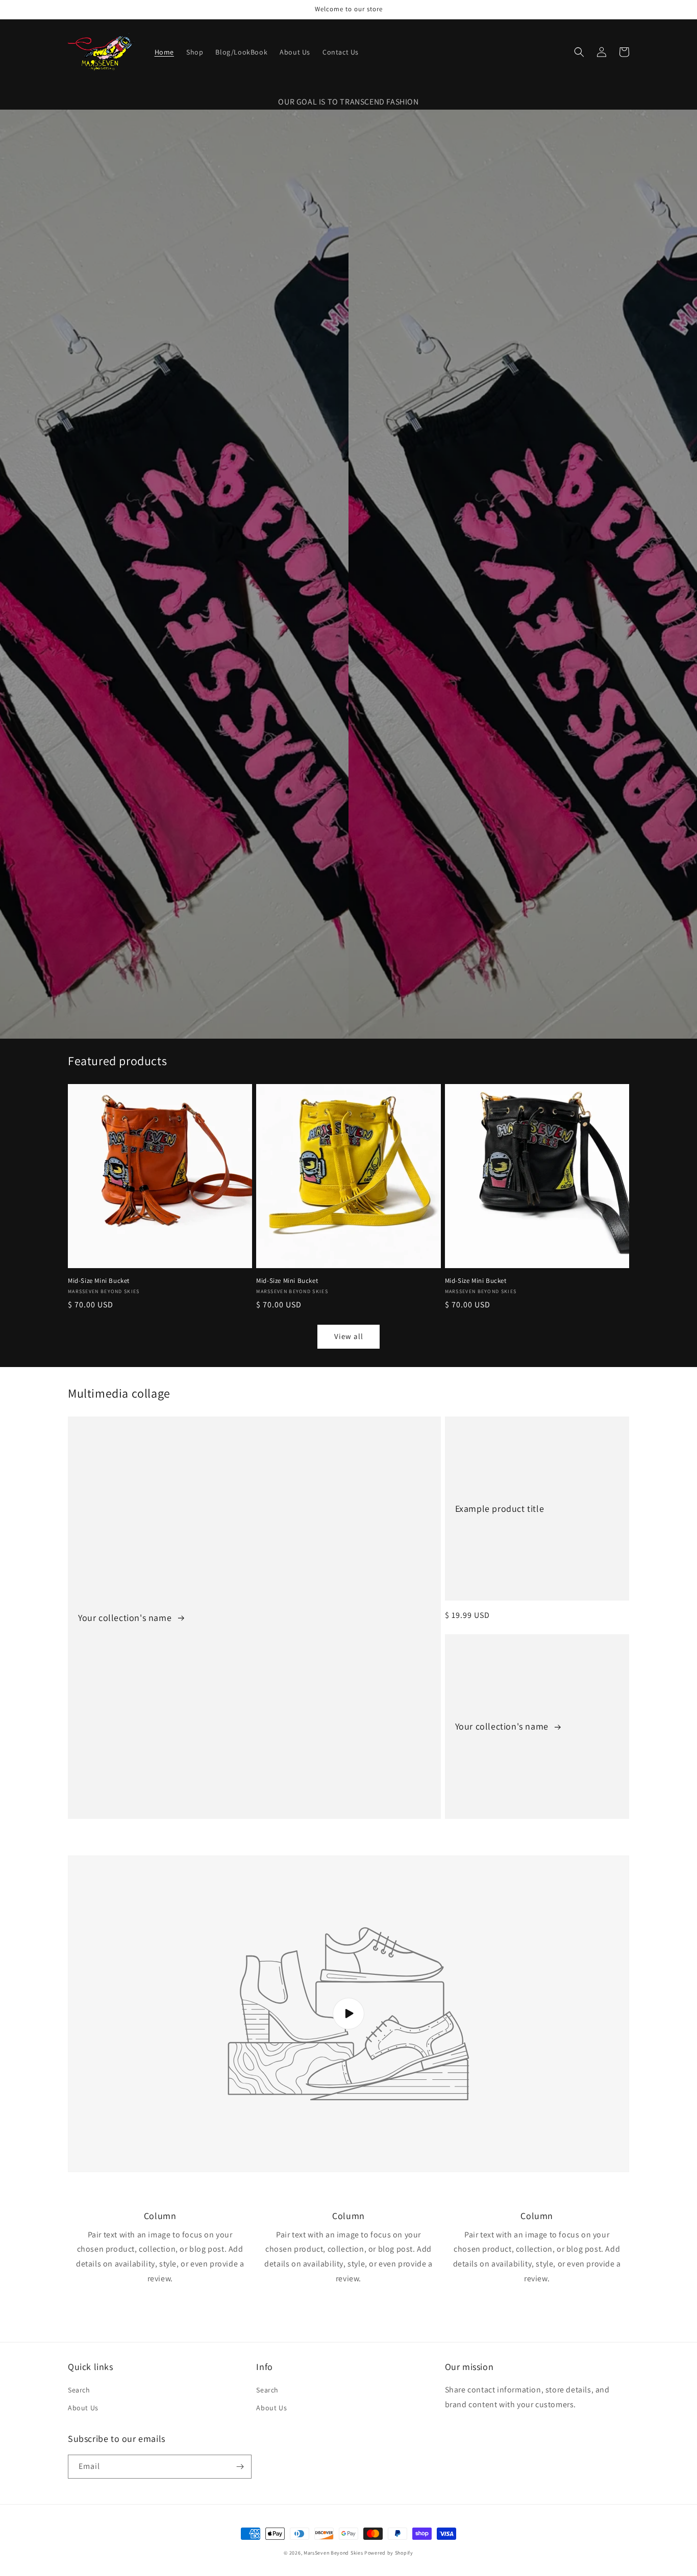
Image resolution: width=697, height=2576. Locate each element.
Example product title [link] (500, 1509)
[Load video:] (348, 2014)
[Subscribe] (240, 2467)
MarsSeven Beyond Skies (333, 2553)
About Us (83, 2408)
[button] (579, 52)
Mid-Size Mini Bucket (99, 1281)
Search (79, 2390)
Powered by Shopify (389, 2553)
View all (349, 1336)
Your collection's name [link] (126, 1618)
